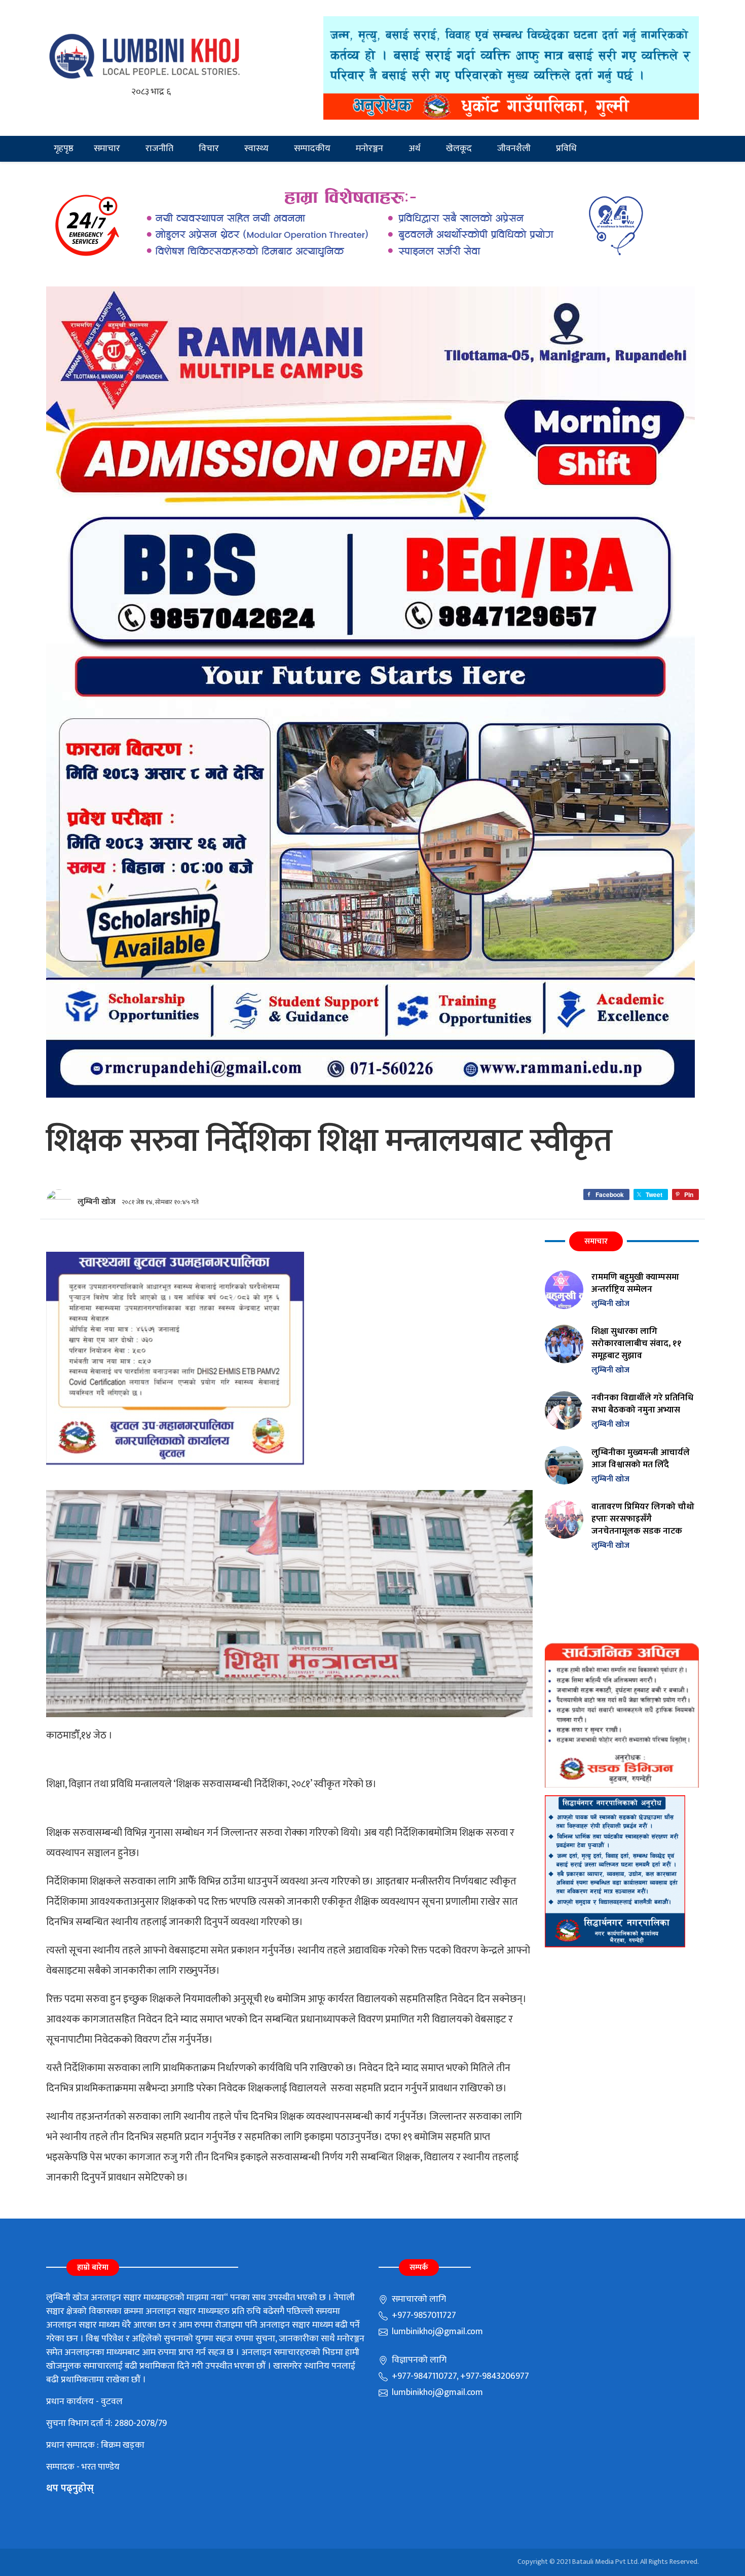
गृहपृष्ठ (64, 149)
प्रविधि (566, 149)
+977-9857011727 (423, 2315)
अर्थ (415, 149)
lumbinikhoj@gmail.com (436, 2332)
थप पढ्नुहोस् (70, 2488)
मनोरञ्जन (369, 149)
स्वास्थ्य (256, 149)
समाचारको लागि (418, 2299)
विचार (209, 149)
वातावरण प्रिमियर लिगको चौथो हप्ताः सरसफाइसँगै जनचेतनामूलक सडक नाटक (643, 1519)
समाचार (107, 149)
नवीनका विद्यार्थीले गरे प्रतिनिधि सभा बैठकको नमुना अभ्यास (642, 1404)
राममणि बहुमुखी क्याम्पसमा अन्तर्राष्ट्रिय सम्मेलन (635, 1283)
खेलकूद (459, 149)
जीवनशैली (514, 149)
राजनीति (159, 149)
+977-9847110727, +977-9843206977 (459, 2376)
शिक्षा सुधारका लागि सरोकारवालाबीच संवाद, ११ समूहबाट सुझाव (637, 1343)
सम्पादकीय (312, 149)
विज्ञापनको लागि (418, 2360)
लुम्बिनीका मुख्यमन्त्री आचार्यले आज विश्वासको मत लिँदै (641, 1458)
